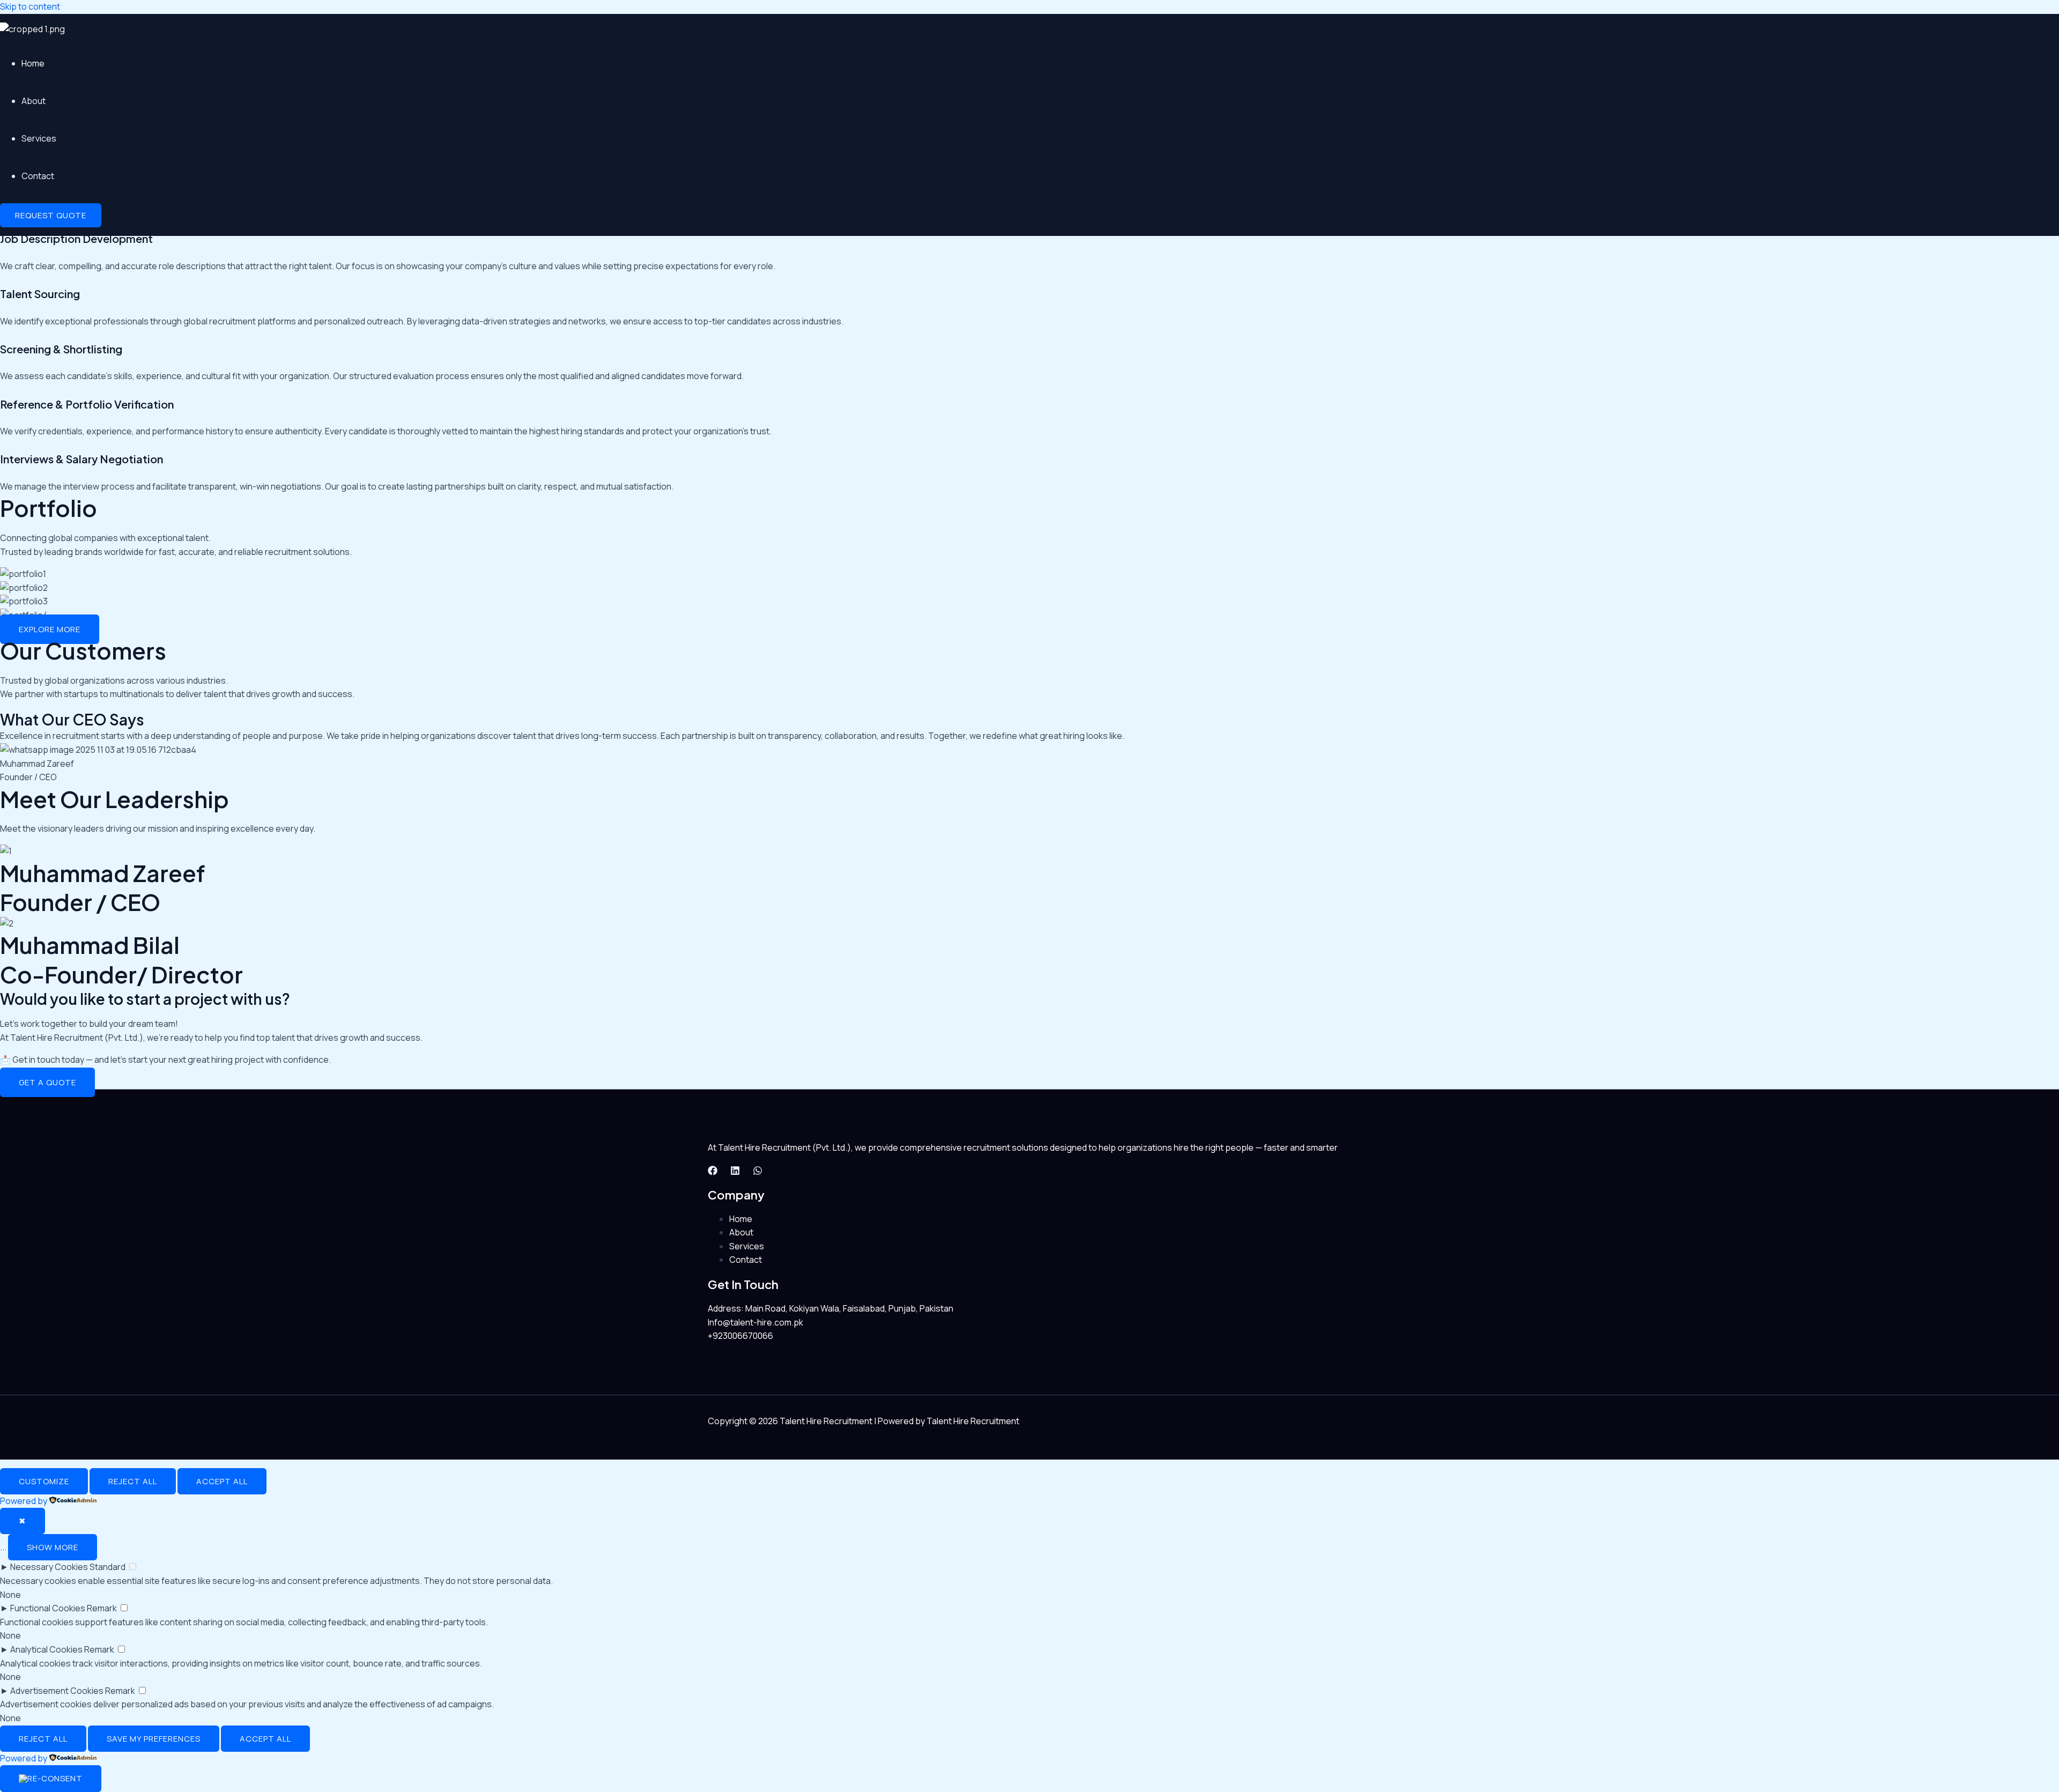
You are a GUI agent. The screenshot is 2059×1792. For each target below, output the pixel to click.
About (34, 101)
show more (53, 1547)
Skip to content (30, 6)
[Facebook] (713, 1172)
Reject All (133, 1481)
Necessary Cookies (49, 1567)
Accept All (222, 1481)
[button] (51, 215)
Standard (108, 1567)
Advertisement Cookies (57, 1691)
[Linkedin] (735, 1172)
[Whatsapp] (758, 1172)
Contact (38, 176)
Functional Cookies (48, 1608)
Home (33, 63)
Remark (102, 1608)
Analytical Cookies (46, 1649)
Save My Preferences (154, 1739)
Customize (44, 1481)
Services (39, 138)
